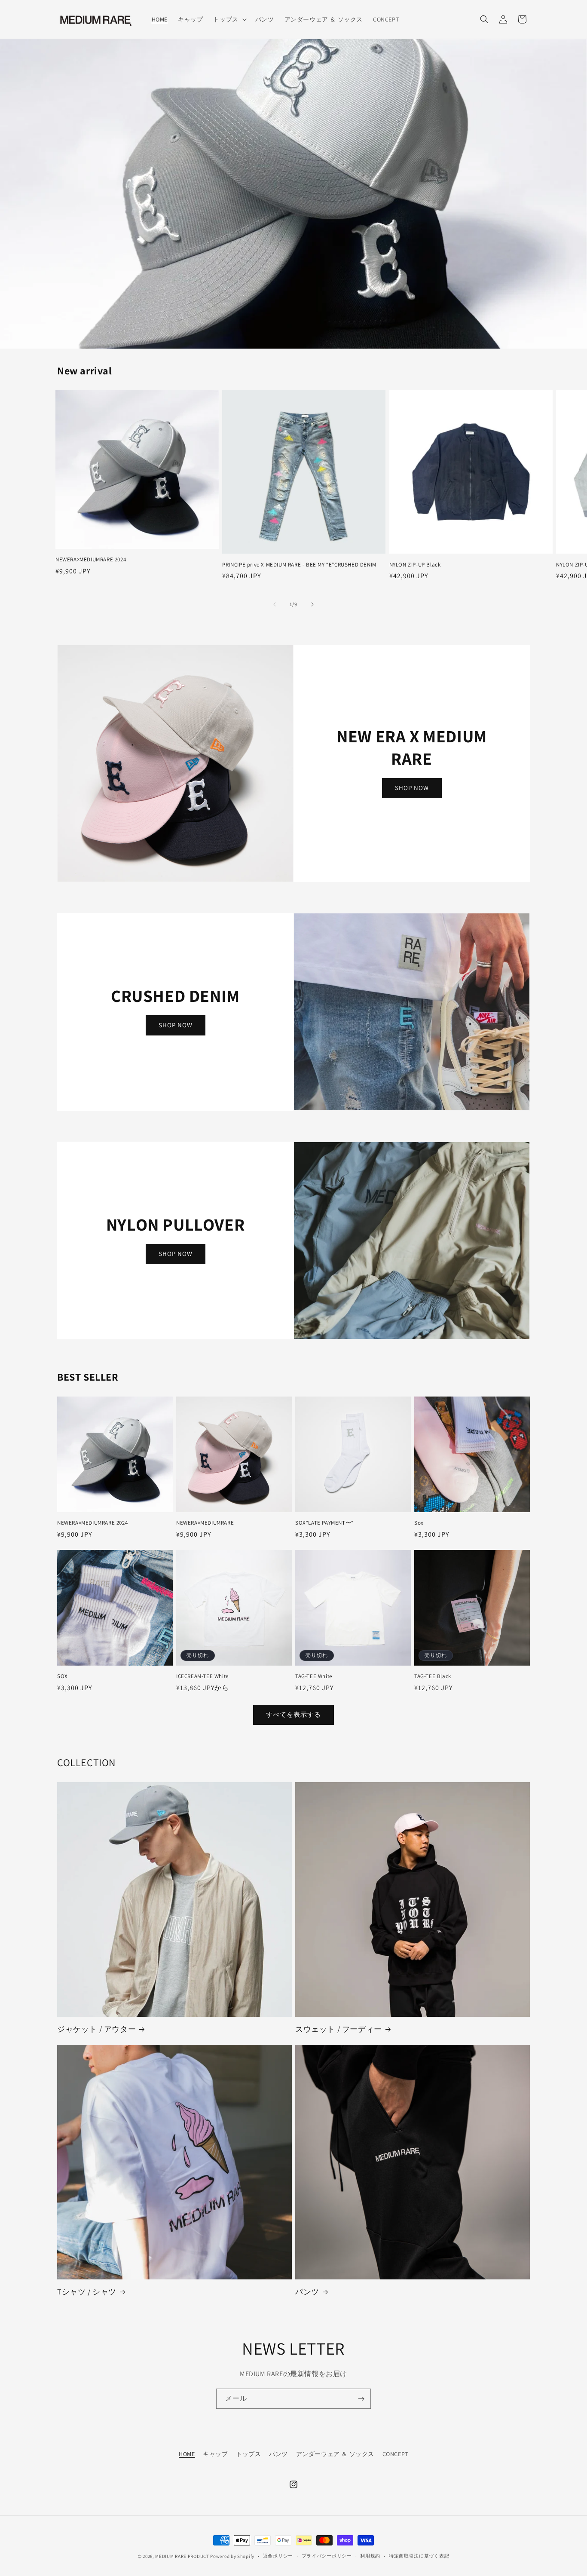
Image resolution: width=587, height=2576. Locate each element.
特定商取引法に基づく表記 (419, 2556)
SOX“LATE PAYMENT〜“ (324, 1523)
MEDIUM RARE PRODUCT (182, 2556)
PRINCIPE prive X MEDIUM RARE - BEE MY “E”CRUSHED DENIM (299, 565)
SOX (63, 1676)
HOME (187, 2454)
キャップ (215, 2454)
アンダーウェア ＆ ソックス (335, 2454)
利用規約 (370, 2556)
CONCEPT (395, 2454)
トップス (248, 2454)
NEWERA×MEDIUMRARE (205, 1523)
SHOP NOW (412, 788)
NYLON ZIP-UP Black (415, 565)
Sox (419, 1523)
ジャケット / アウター (96, 2029)
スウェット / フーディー (339, 2029)
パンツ (307, 2292)
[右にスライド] (312, 604)
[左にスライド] (275, 604)
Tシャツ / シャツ (87, 2292)
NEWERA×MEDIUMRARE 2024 (91, 560)
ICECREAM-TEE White (202, 1676)
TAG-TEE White (314, 1676)
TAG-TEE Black (433, 1676)
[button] (229, 19)
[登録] (361, 2399)
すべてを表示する (293, 1714)
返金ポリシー (278, 2556)
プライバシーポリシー (327, 2556)
